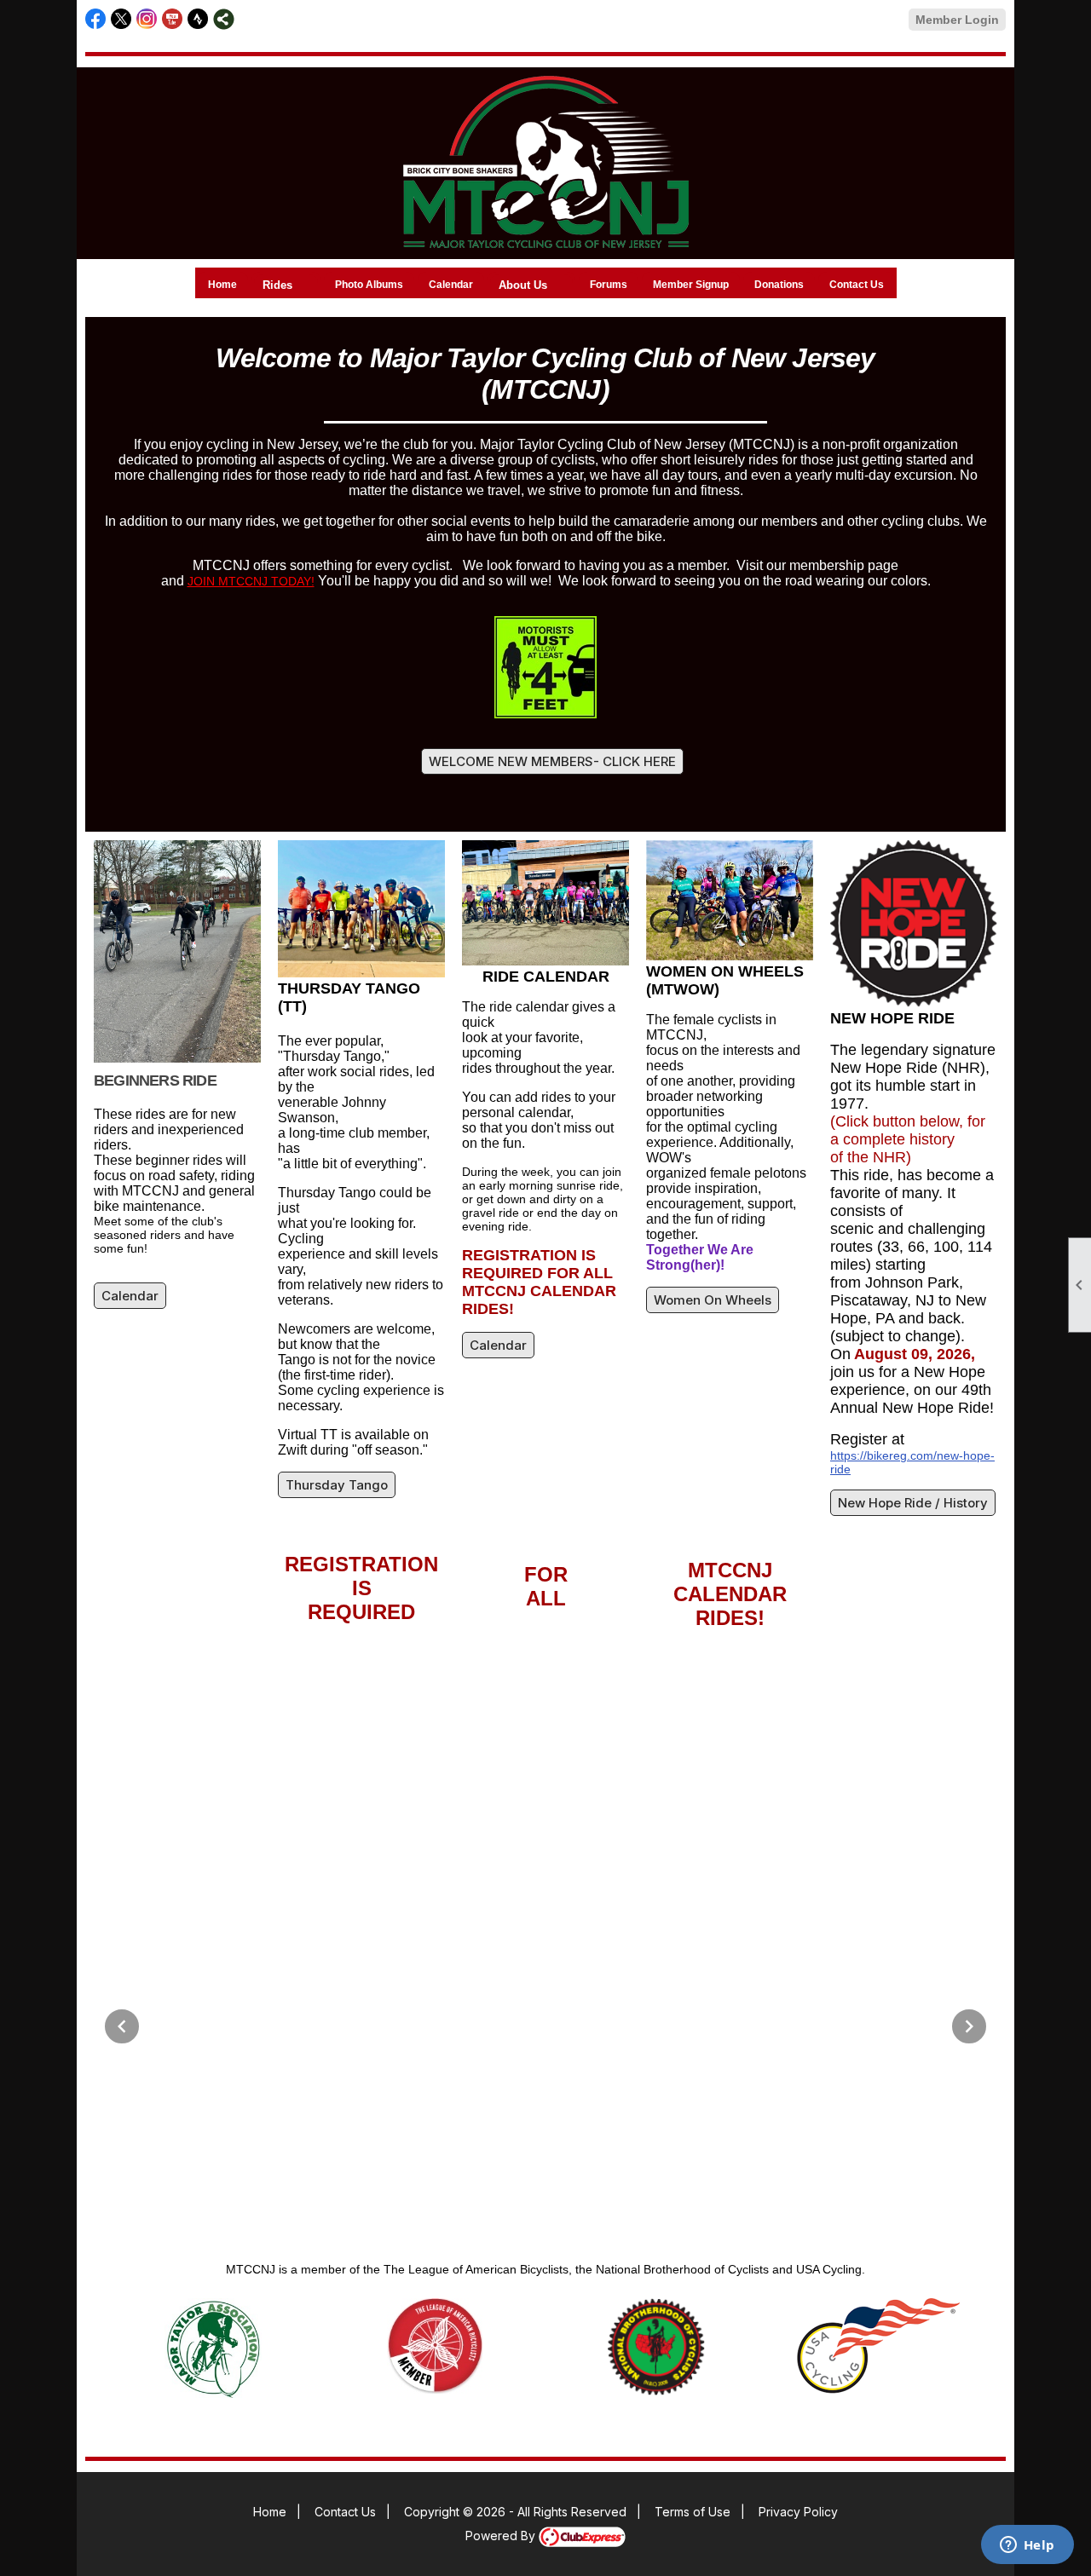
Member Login (957, 20)
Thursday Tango (337, 1485)
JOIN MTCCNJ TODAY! (251, 581)
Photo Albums (369, 285)
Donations (779, 285)
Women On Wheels (713, 1300)
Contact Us (857, 285)
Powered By (502, 2536)
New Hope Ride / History (913, 1503)
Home (222, 285)
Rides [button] (277, 285)
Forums (609, 285)
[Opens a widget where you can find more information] (1027, 2546)
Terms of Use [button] (693, 2512)
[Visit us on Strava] (198, 19)
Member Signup (691, 285)
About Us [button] (523, 285)
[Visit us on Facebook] (96, 19)
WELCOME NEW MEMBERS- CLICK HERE (552, 761)
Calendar (451, 285)
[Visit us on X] (121, 19)
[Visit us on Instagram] (147, 19)
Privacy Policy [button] (798, 2512)
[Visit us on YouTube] (173, 19)
